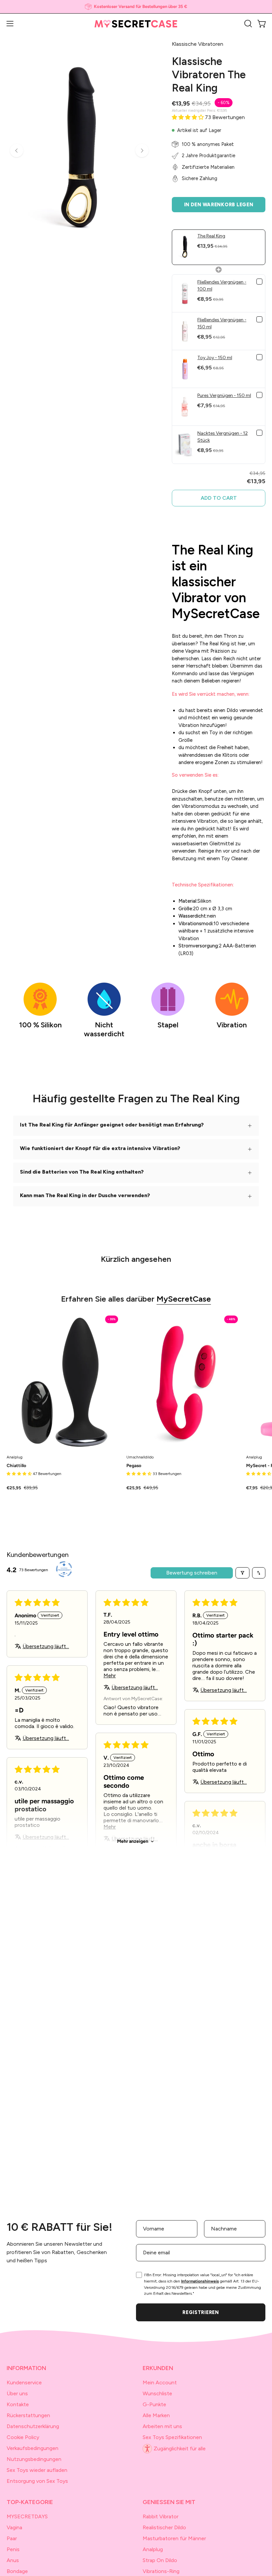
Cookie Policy (23, 2437)
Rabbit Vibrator (161, 2516)
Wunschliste (157, 2393)
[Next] (142, 151)
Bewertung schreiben (192, 1573)
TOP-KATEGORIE (30, 2502)
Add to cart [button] (219, 498)
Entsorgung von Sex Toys (37, 2481)
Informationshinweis (200, 2281)
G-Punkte (154, 2404)
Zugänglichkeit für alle (180, 2448)
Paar (12, 2538)
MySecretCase (184, 1299)
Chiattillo (16, 1466)
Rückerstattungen (28, 2415)
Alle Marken (156, 2415)
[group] (136, 7)
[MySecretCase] (136, 24)
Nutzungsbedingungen (34, 2459)
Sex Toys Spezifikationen (172, 2437)
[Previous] (17, 151)
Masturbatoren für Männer (174, 2538)
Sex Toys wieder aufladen (37, 2470)
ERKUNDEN (158, 2368)
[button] (247, 24)
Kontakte (18, 2404)
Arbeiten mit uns (162, 2426)
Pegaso (134, 1466)
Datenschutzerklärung (33, 2426)
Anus (13, 2560)
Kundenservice (24, 2383)
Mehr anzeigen (133, 1841)
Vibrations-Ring (161, 2571)
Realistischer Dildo (164, 2527)
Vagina (14, 2527)
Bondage (17, 2571)
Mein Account (160, 2383)
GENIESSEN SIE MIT (169, 2502)
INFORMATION (26, 2368)
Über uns (17, 2393)
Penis (13, 2549)
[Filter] (242, 1573)
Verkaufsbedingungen (33, 2448)
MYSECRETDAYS (27, 2516)
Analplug (153, 2549)
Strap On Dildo (160, 2560)
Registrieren (201, 2312)
